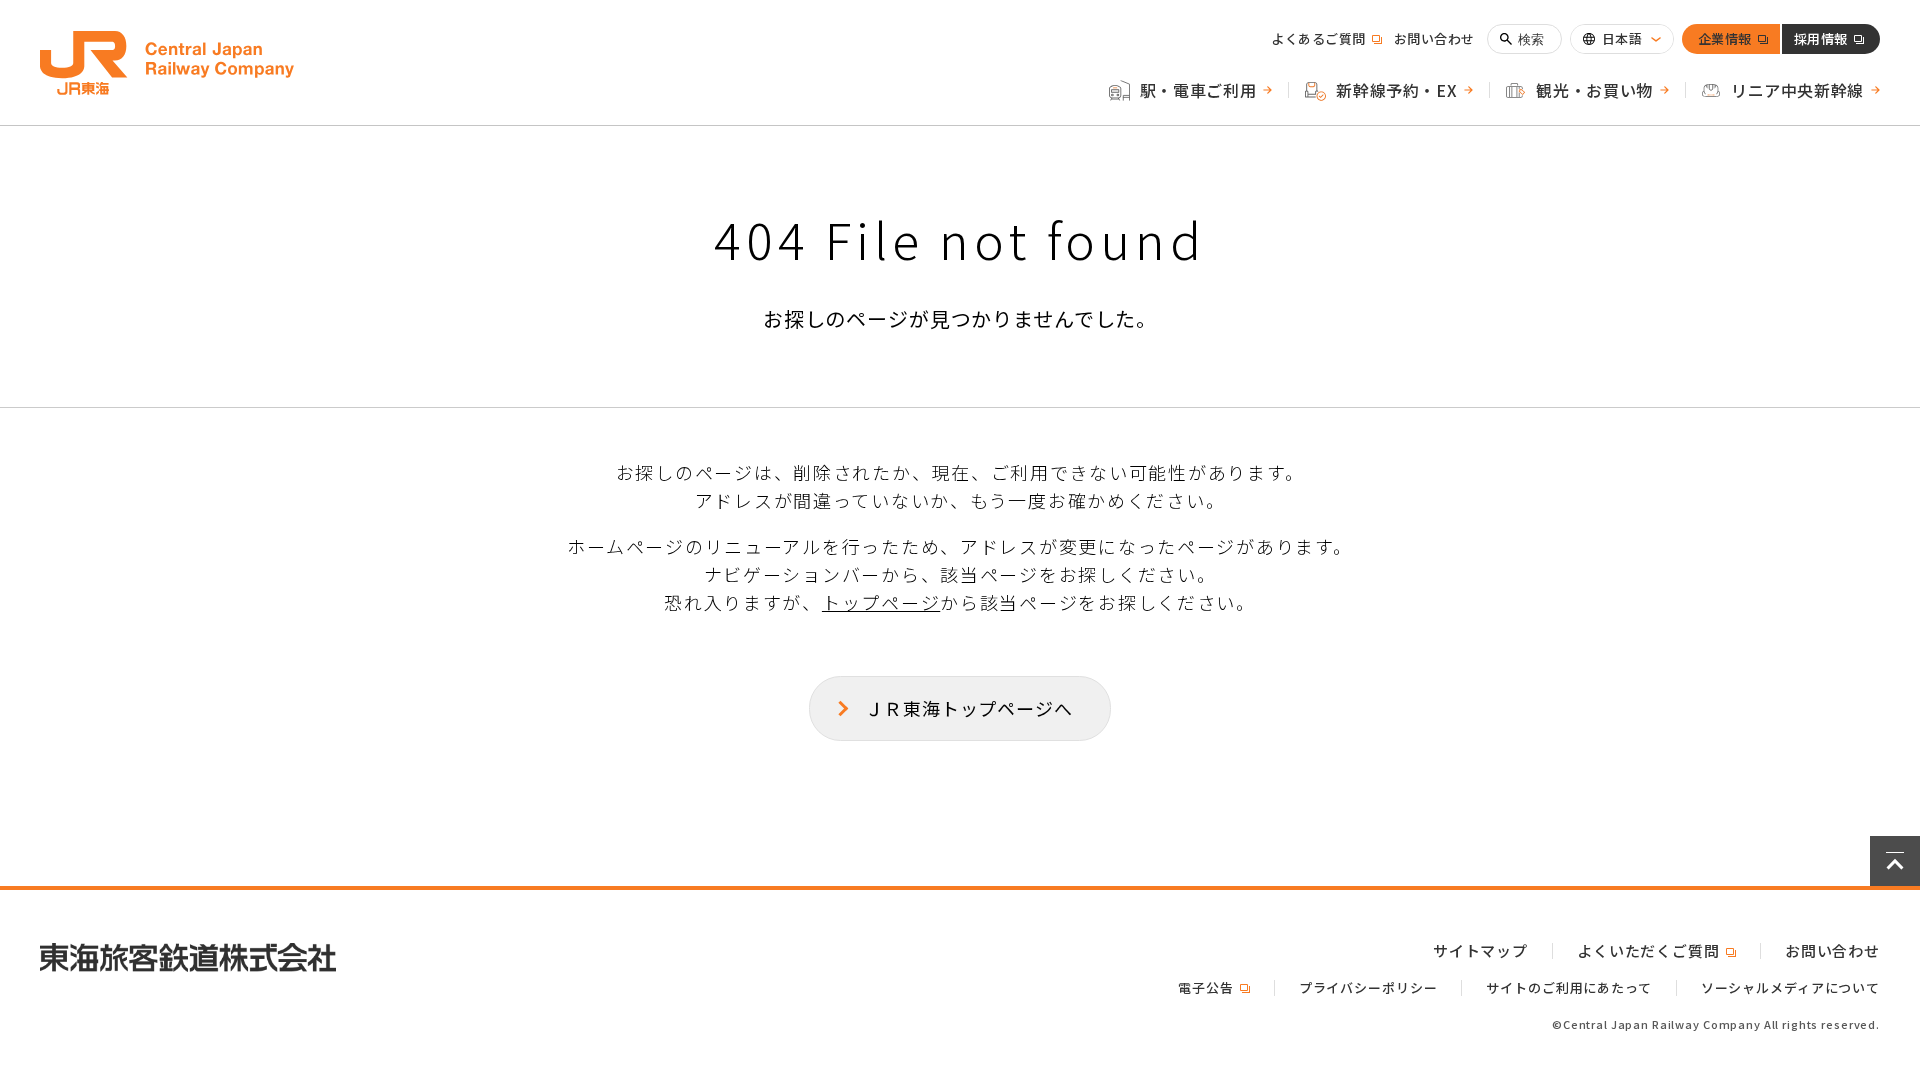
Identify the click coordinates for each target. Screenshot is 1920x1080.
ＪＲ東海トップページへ (969, 708)
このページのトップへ (1895, 861)
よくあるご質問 (1326, 38)
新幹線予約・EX (1396, 90)
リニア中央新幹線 (1797, 90)
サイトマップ (1480, 950)
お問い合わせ (1434, 38)
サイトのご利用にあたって (1568, 987)
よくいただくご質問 (1656, 950)
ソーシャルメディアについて (1790, 987)
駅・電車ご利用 (1198, 90)
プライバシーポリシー (1368, 987)
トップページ (881, 602)
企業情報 (1725, 41)
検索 (1531, 39)
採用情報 (1821, 41)
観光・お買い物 (1594, 90)
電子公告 (1213, 987)
